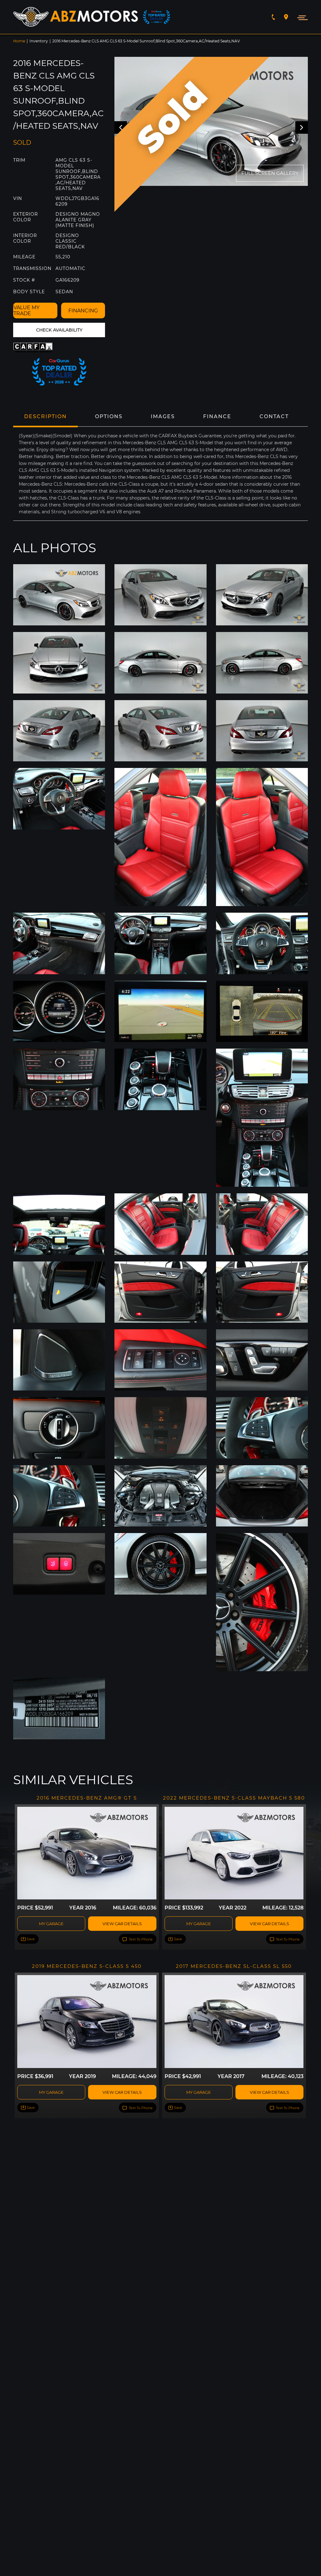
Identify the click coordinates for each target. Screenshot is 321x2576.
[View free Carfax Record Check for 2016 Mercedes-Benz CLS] (34, 347)
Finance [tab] (217, 416)
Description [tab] (45, 416)
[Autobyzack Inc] (76, 17)
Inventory (39, 41)
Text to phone (140, 1939)
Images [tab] (163, 416)
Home (19, 41)
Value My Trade (26, 311)
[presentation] (302, 127)
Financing (83, 311)
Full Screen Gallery (270, 173)
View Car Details (122, 1924)
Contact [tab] (274, 416)
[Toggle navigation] (301, 17)
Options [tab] (109, 416)
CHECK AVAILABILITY (59, 330)
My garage (51, 1924)
